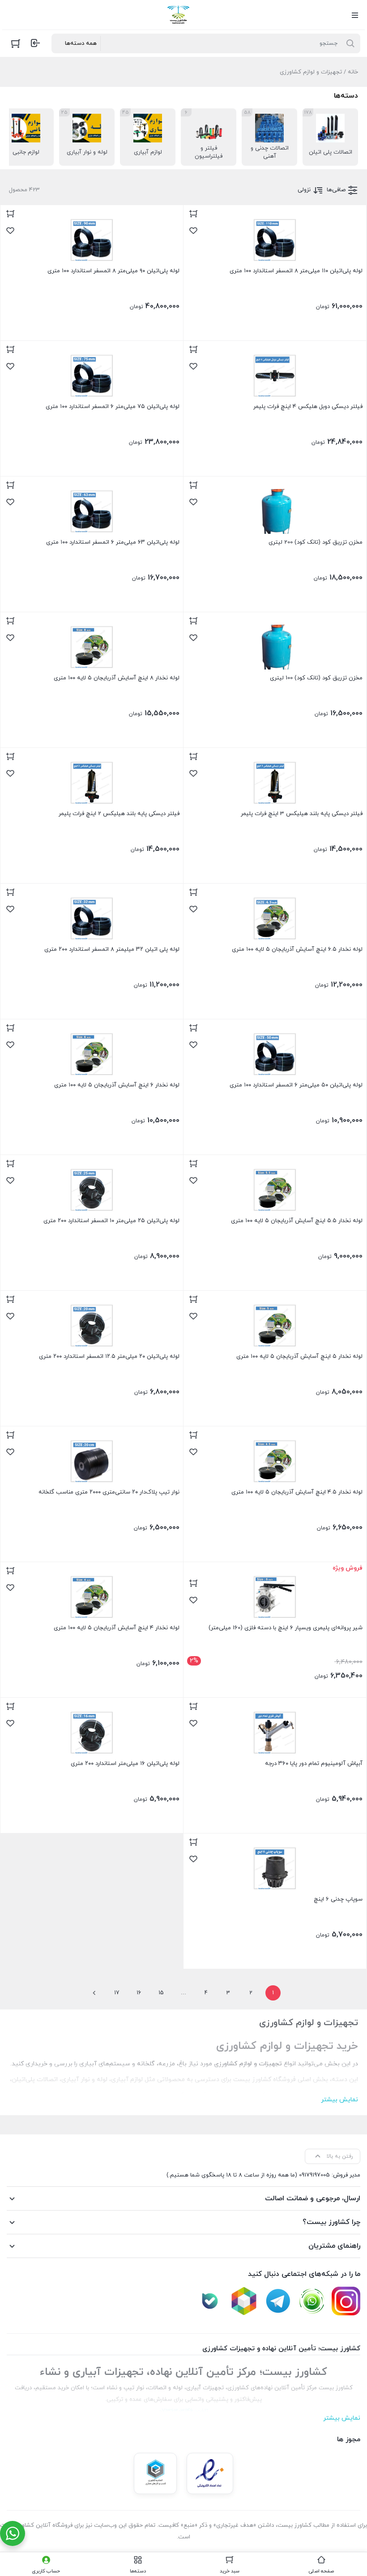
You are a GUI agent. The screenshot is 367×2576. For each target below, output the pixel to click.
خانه (353, 72)
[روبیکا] (244, 2301)
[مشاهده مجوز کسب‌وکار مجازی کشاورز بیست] (155, 2473)
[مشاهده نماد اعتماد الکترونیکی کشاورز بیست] (210, 2473)
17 (117, 1993)
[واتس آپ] (312, 2301)
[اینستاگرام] (346, 2301)
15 (161, 1993)
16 (139, 1993)
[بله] (210, 2301)
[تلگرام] (278, 2301)
